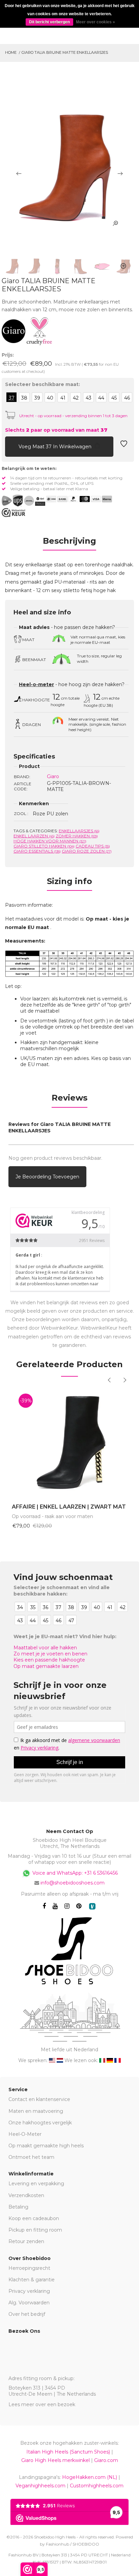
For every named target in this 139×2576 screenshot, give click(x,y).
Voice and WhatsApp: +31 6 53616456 (74, 1873)
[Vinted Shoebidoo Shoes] (92, 1906)
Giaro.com (106, 2460)
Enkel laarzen (34, 836)
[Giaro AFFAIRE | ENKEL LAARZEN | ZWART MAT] (69, 1442)
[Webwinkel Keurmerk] (13, 513)
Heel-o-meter (36, 684)
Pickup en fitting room (35, 2230)
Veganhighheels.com (40, 2486)
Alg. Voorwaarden (29, 2303)
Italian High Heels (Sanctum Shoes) (68, 2452)
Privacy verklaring (29, 2291)
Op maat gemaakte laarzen (46, 1666)
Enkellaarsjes (79, 831)
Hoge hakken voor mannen (50, 841)
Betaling (18, 2207)
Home (11, 52)
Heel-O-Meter (25, 2134)
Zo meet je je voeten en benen (50, 1654)
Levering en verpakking (36, 2184)
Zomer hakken (77, 836)
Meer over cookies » (95, 22)
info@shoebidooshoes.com (73, 1883)
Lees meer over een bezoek (42, 2404)
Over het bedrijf (27, 2314)
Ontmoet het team (31, 2157)
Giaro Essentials (37, 851)
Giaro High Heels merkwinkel (55, 2460)
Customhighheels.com (97, 2486)
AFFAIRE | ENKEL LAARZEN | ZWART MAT (69, 1507)
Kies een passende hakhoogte (49, 1660)
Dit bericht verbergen (49, 22)
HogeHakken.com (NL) (90, 2477)
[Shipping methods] (23, 501)
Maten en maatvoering (36, 2111)
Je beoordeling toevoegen (47, 1177)
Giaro (53, 776)
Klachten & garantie (32, 2280)
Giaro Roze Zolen (87, 851)
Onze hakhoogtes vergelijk (40, 2123)
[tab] (69, 543)
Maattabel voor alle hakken (45, 1648)
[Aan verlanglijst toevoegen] (124, 446)
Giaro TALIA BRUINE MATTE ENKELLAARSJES (65, 52)
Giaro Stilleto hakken (44, 846)
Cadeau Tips (93, 846)
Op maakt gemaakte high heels (46, 2146)
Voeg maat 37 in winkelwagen (56, 447)
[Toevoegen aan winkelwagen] (10, 446)
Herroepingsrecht (29, 2268)
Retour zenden (26, 2241)
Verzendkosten (26, 2195)
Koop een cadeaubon (34, 2218)
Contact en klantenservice (39, 2099)
